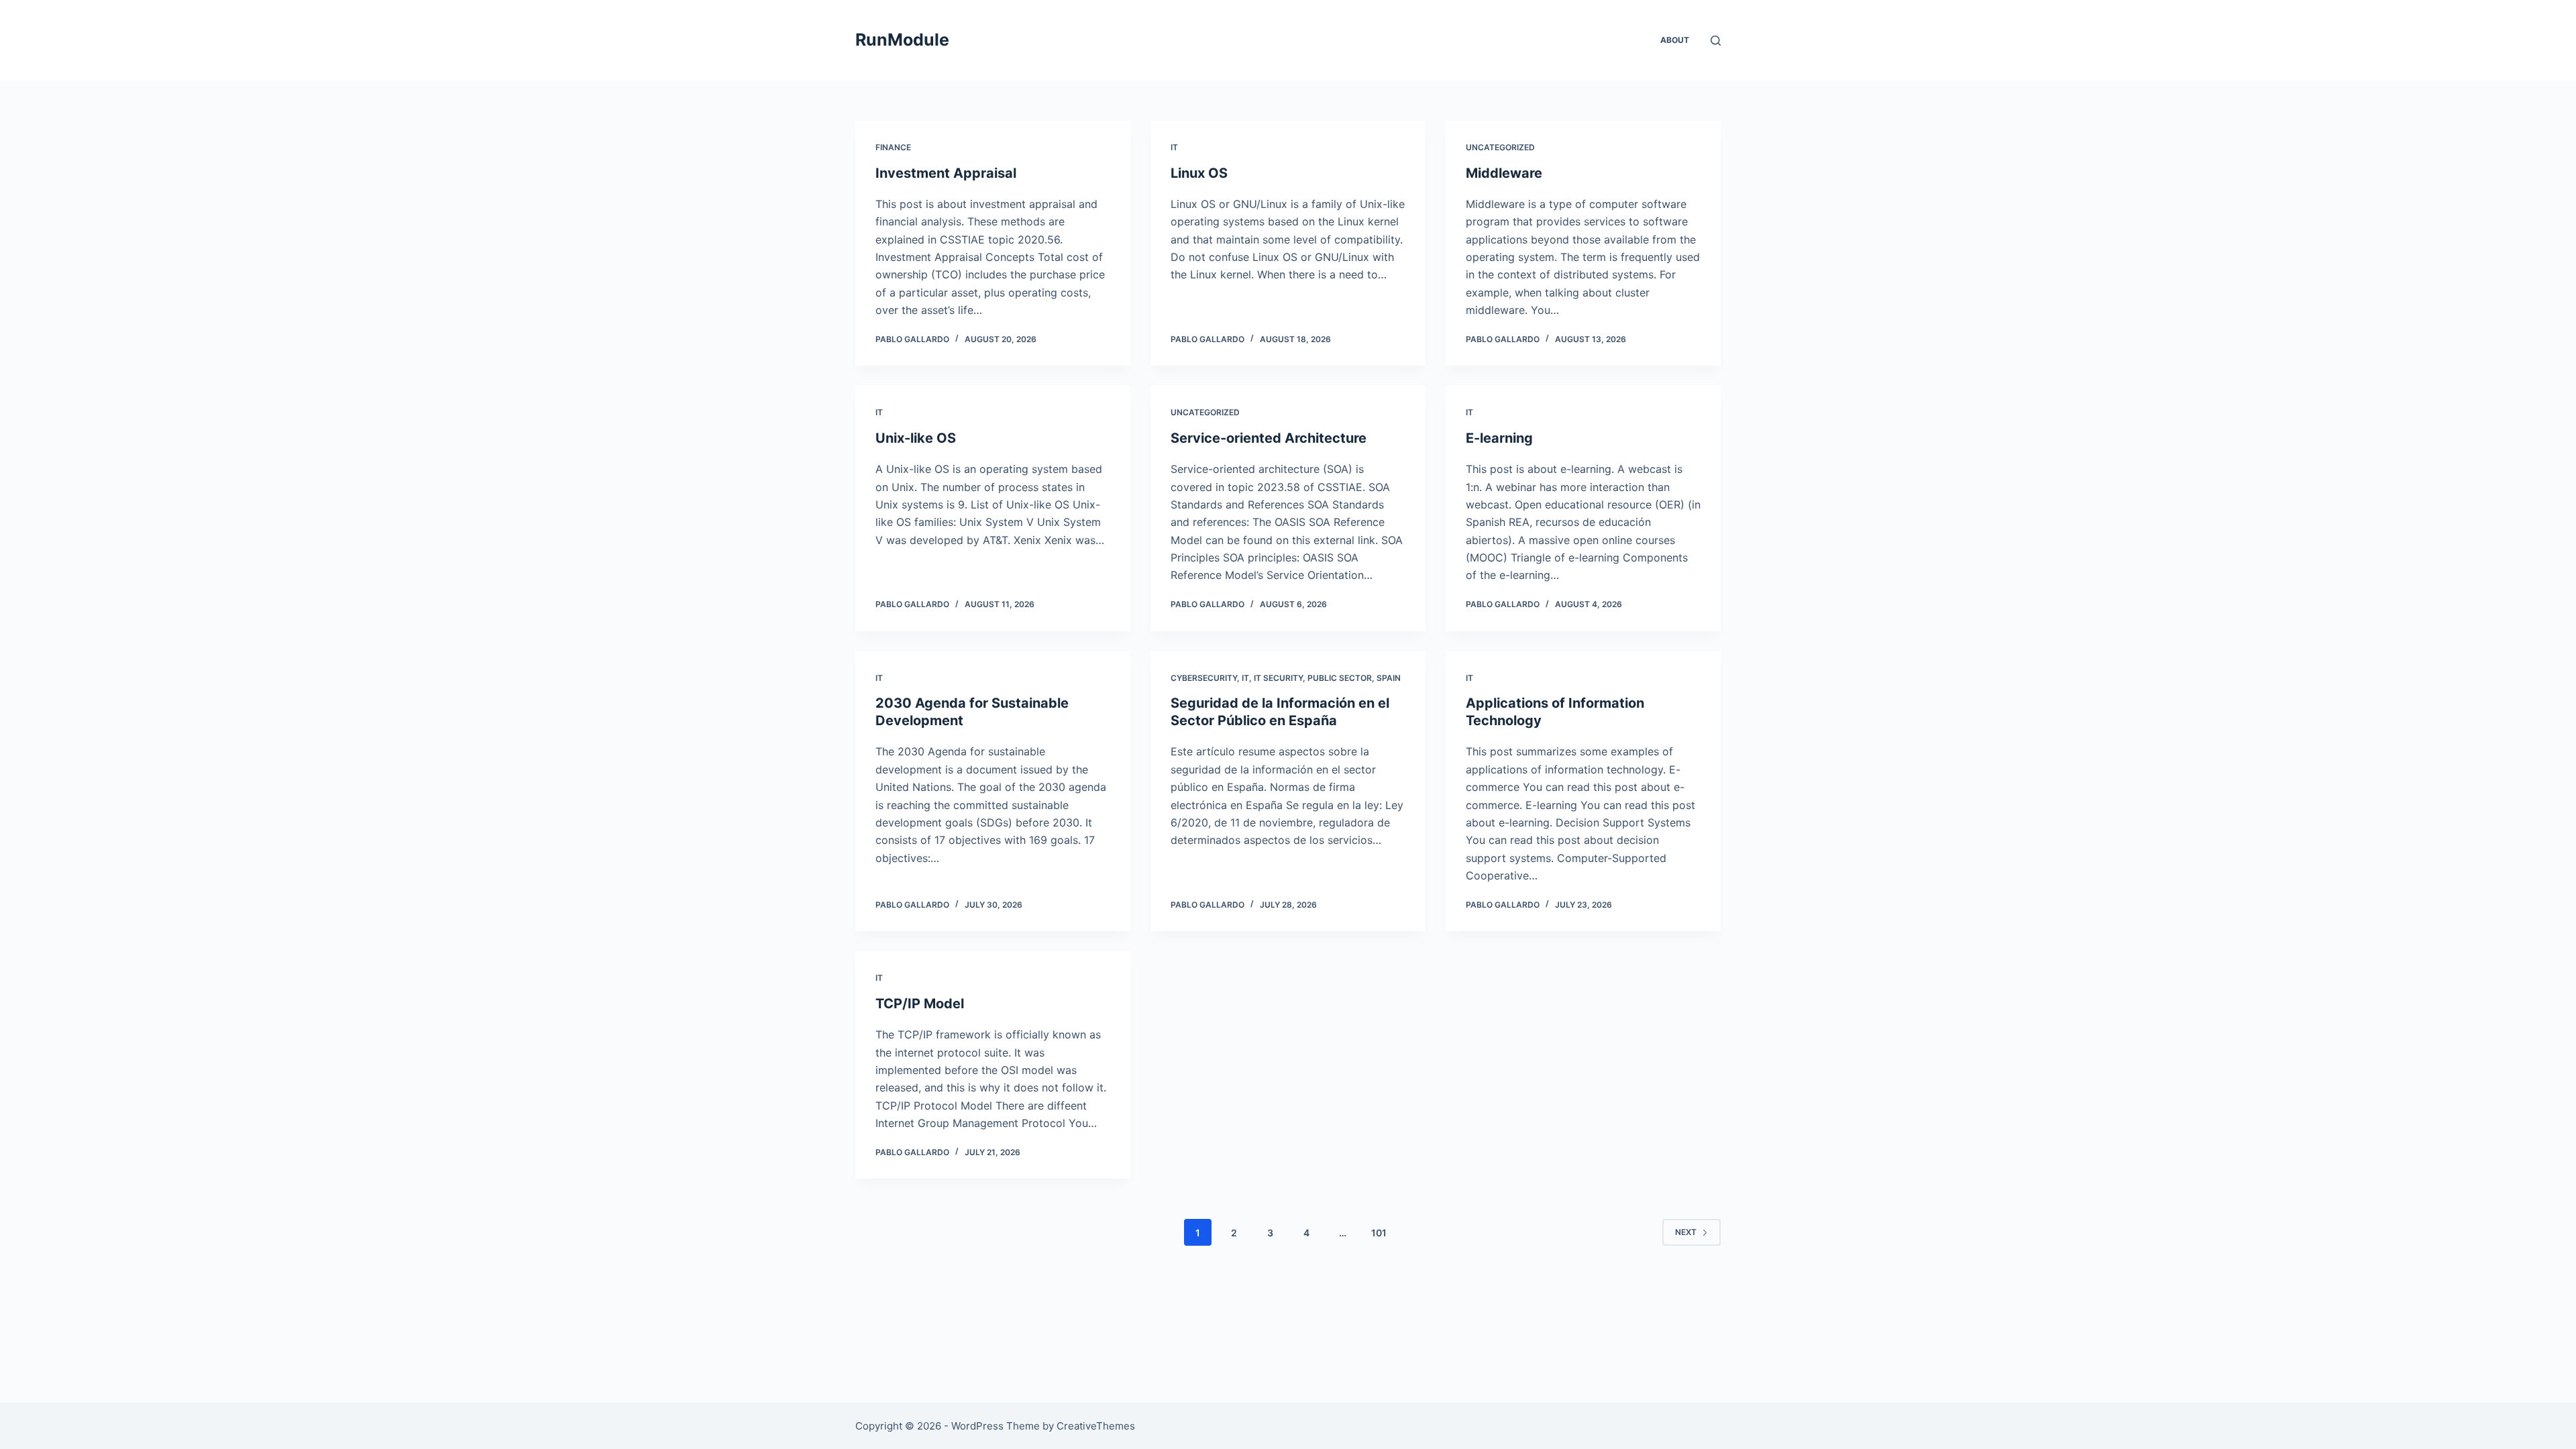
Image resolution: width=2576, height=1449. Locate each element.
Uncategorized (1500, 147)
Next (1686, 1232)
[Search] (1716, 41)
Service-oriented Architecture (1269, 438)
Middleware (1504, 173)
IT (1174, 147)
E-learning (1499, 438)
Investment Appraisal (946, 173)
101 (1379, 1233)
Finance (893, 147)
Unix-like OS (916, 438)
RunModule (902, 40)
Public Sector (1340, 678)
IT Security (1278, 678)
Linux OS (1199, 173)
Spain (1389, 678)
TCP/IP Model (920, 1004)
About (1675, 40)
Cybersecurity (1204, 678)
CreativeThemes (1096, 1426)
